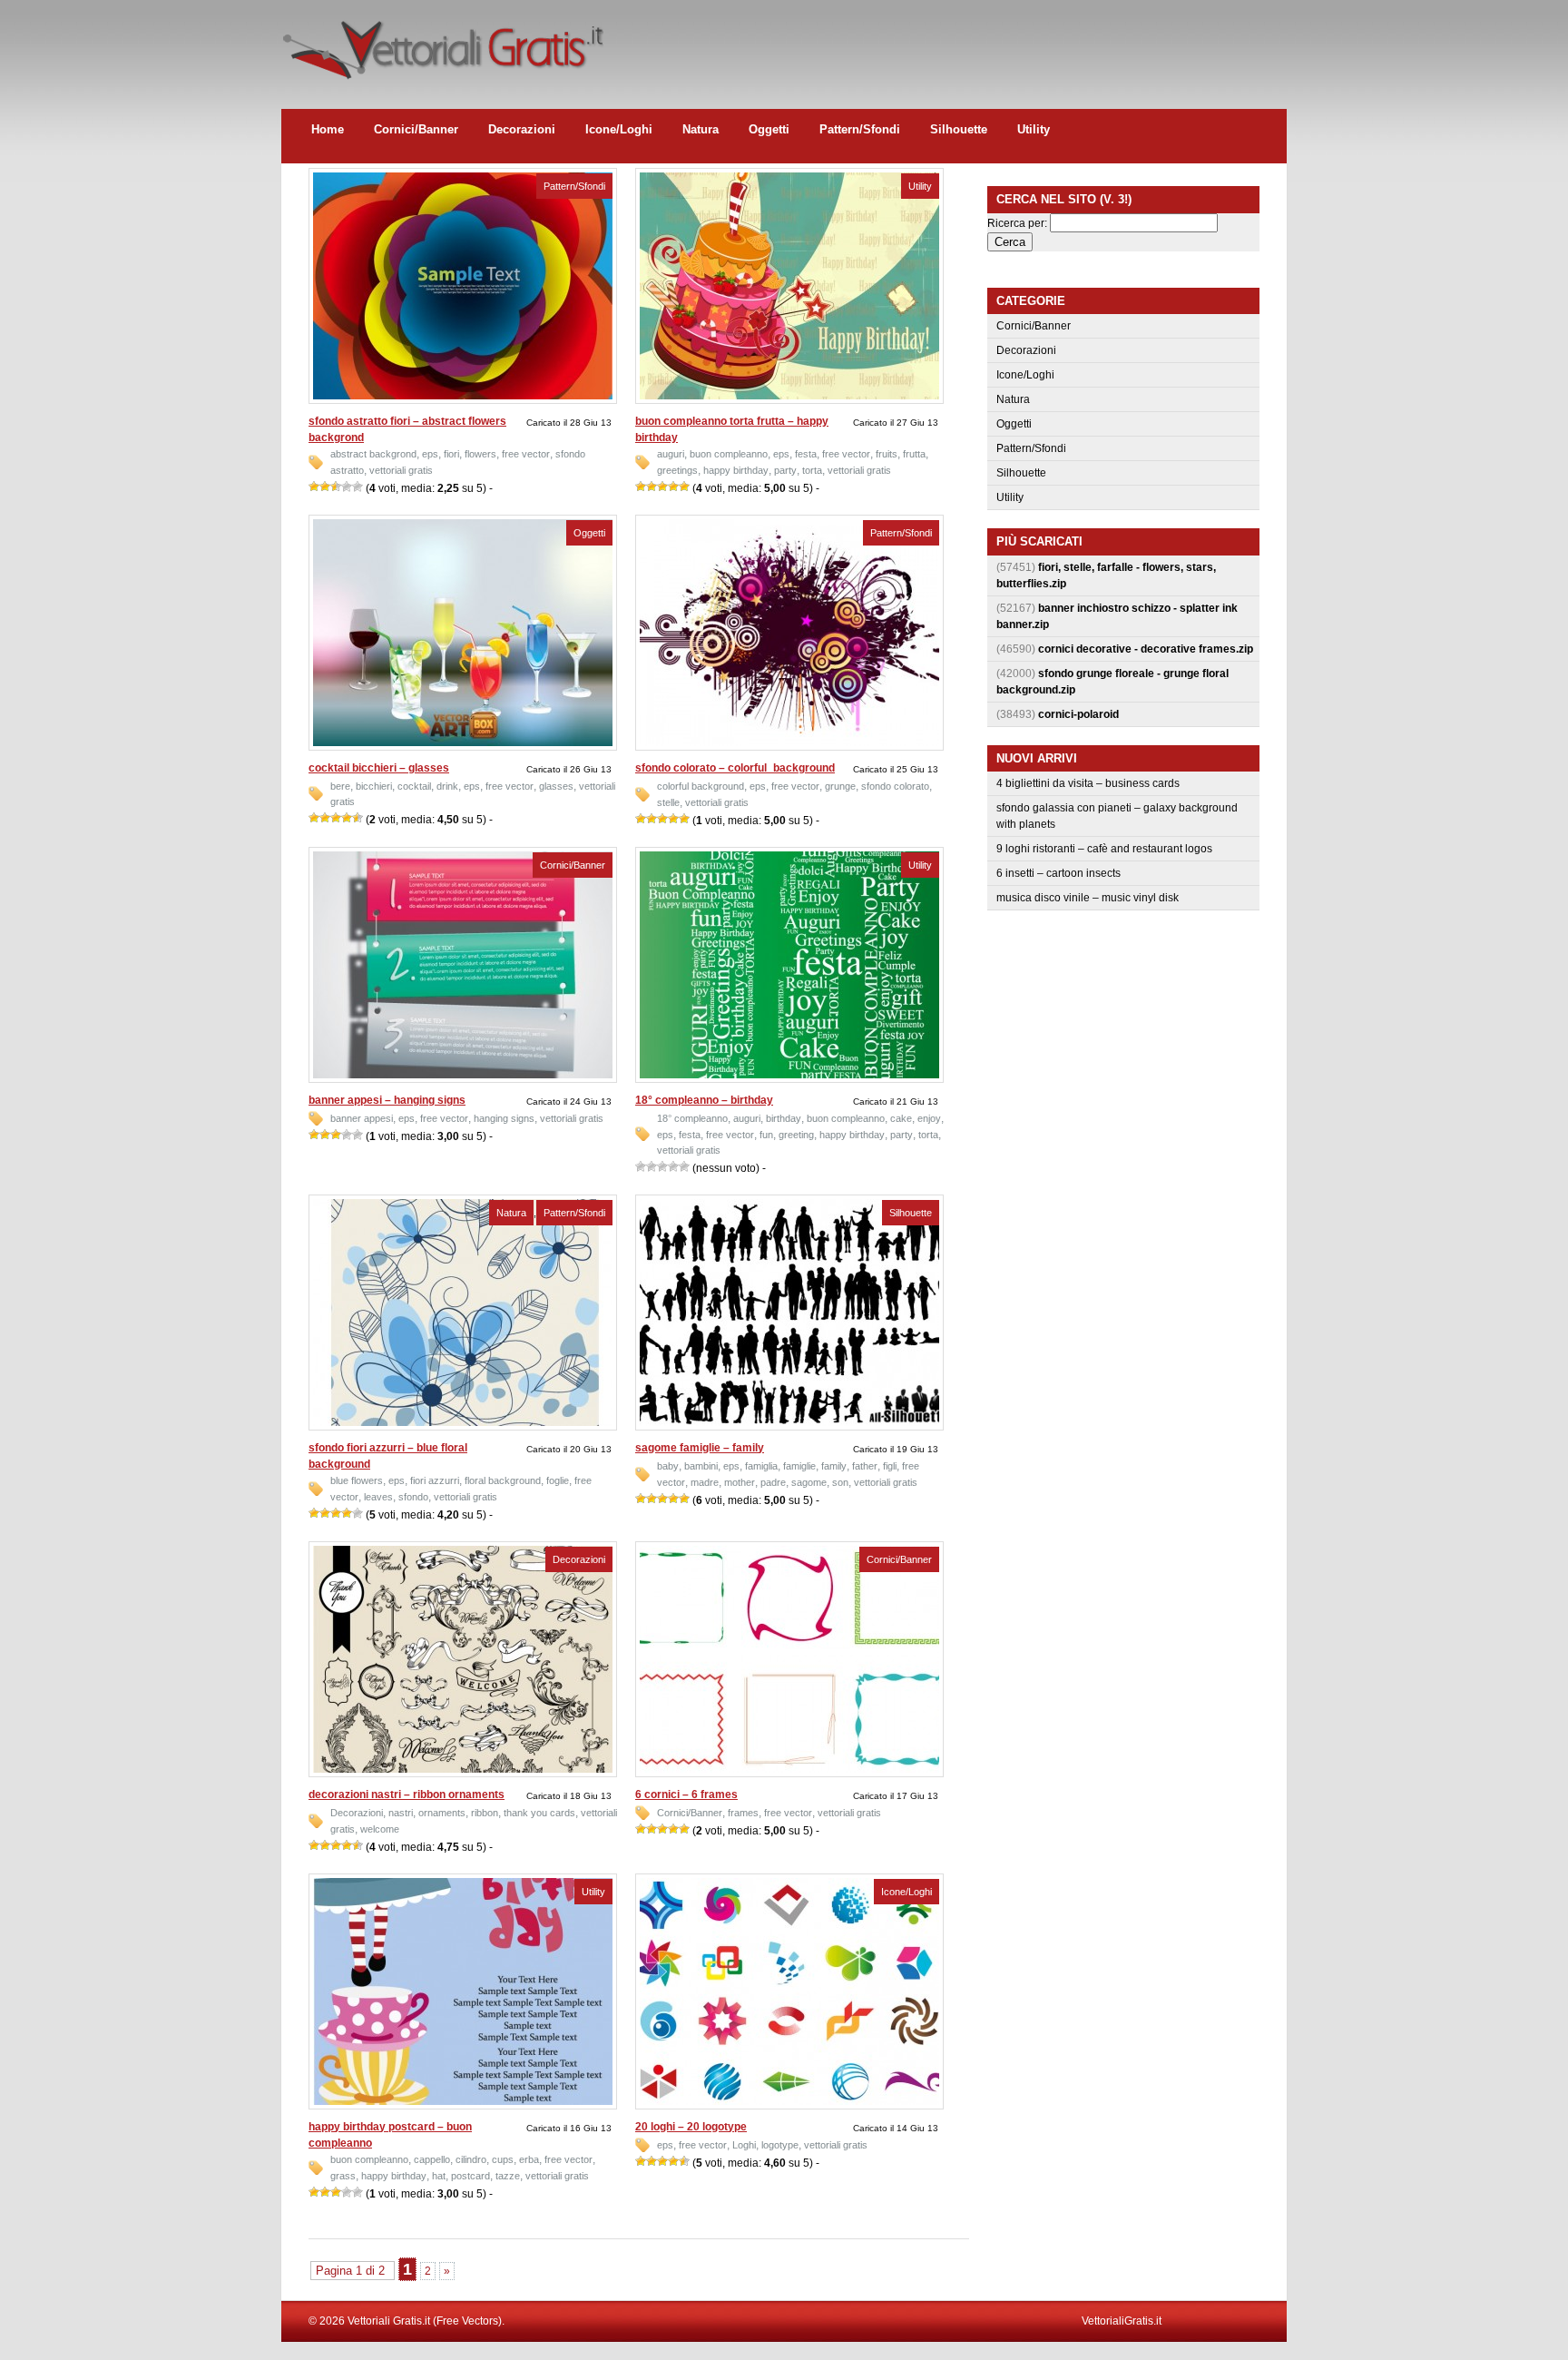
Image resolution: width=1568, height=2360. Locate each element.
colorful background (701, 786)
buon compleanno (729, 454)
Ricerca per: (1017, 223)
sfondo (413, 1497)
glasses (556, 786)
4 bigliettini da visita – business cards (1088, 783)
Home (328, 129)
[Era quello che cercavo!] (358, 487)
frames (743, 1813)
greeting (796, 1135)
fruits (887, 454)
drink (447, 786)
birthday (784, 1118)
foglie (558, 1480)
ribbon (485, 1813)
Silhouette (959, 129)
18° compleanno (692, 1118)
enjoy (929, 1118)
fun (766, 1135)
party (785, 470)
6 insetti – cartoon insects (1058, 873)
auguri (671, 454)
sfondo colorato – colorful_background (735, 768)
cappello (432, 2159)
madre (705, 1482)
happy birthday (736, 470)
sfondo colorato (895, 786)
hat (439, 2176)
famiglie (799, 1466)
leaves (378, 1497)
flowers (480, 454)
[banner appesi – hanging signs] (463, 1075)
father (865, 1466)
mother (740, 1482)
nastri (401, 1813)
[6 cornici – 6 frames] (789, 1769)
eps (430, 454)
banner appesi (362, 1118)
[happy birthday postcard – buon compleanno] (463, 2101)
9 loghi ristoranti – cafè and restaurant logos (1104, 849)
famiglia (761, 1466)
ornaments (442, 1813)
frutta (914, 454)
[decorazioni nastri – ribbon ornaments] (463, 1769)
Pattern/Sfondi (860, 129)
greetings (677, 470)
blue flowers (357, 1480)
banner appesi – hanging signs (387, 1100)
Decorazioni (522, 129)
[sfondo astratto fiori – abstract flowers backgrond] (463, 396)
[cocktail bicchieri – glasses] (463, 742)
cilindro (471, 2159)
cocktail (414, 786)
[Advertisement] (956, 41)
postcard (470, 2176)
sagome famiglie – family (700, 1448)
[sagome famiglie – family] (789, 1422)
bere (340, 786)
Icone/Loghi (619, 129)
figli (890, 1466)
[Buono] (347, 487)
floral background (503, 1480)
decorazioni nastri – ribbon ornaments (407, 1795)
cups (503, 2159)
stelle (668, 802)
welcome (380, 1829)
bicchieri (374, 786)
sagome (809, 1482)
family (834, 1466)
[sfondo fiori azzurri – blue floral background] (463, 1422)
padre (773, 1482)
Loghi (744, 2145)
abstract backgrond (373, 454)
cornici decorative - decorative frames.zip (1146, 649)
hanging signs (504, 1118)
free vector (526, 454)
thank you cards (539, 1813)
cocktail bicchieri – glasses (379, 768)
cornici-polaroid (1078, 714)
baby (668, 1466)
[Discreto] (336, 487)
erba (529, 2159)
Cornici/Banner (416, 129)
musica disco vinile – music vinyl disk (1088, 898)
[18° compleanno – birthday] (789, 1075)
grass (343, 2176)
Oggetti (769, 129)
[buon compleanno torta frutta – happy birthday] (789, 396)
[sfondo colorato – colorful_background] (789, 742)
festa (806, 454)
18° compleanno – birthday (704, 1100)
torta (812, 470)
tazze (508, 2176)
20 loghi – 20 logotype (691, 2127)
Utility (1034, 129)
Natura (701, 129)
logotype (780, 2145)
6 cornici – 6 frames (686, 1795)
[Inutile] (314, 487)
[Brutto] (325, 487)
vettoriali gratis (401, 470)
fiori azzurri (435, 1480)
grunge (840, 786)
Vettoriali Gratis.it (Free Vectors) (442, 45)
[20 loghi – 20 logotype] (789, 2101)
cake (901, 1118)
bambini (701, 1466)
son (840, 1482)
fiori (451, 454)
